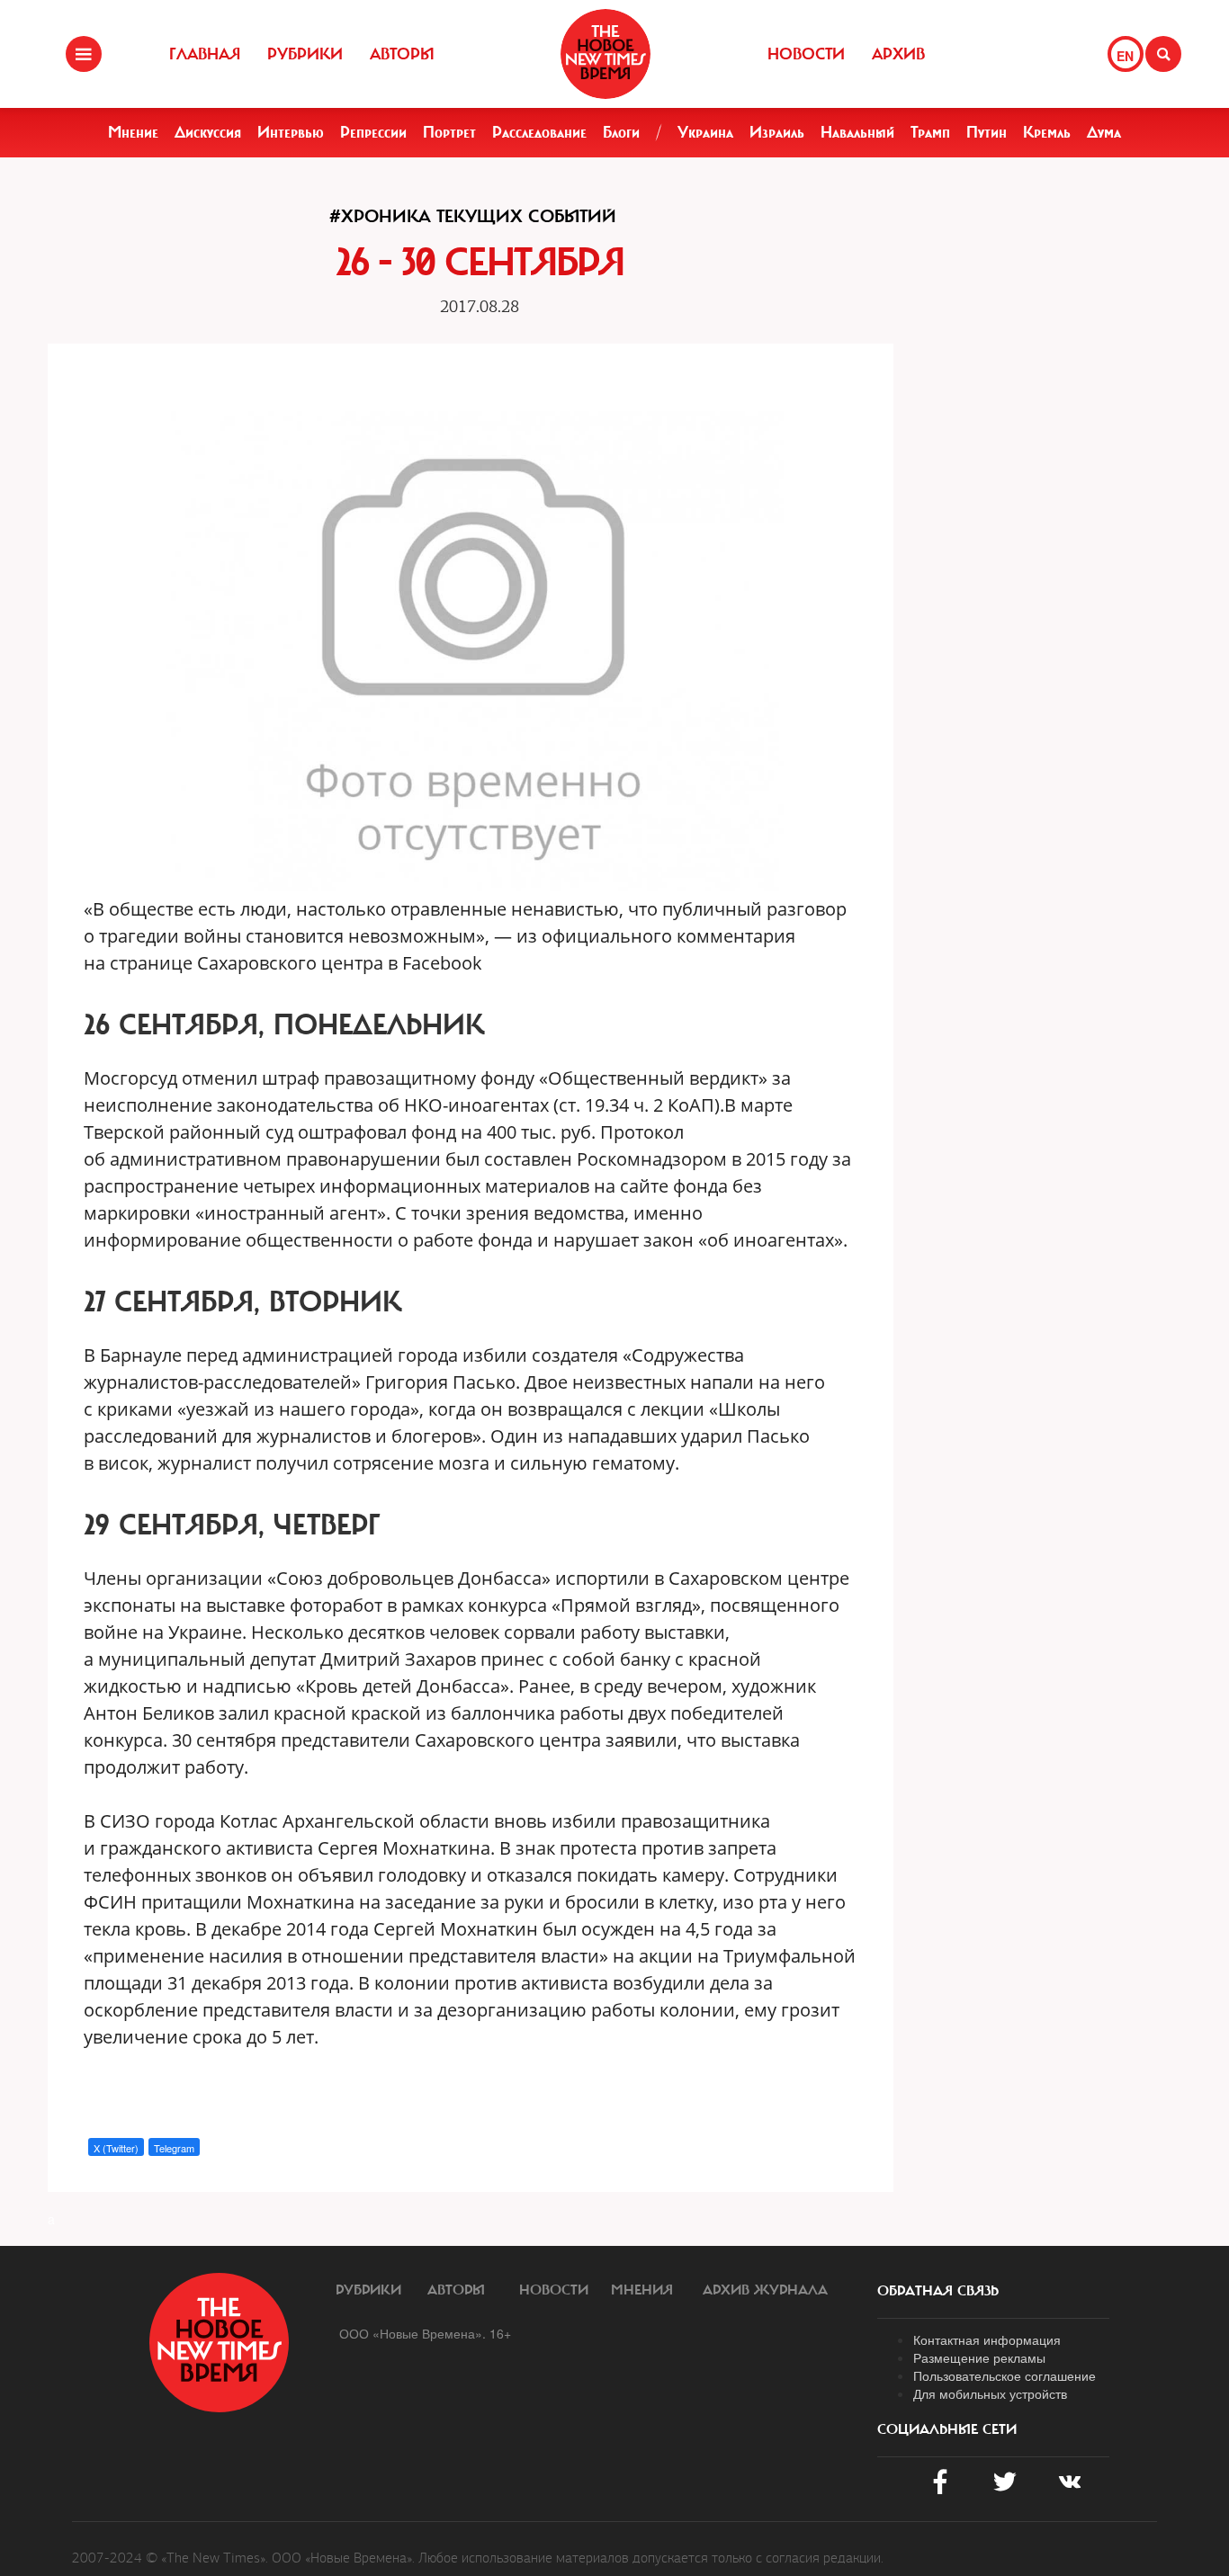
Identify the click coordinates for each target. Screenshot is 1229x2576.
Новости (806, 54)
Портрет (449, 132)
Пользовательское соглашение (1005, 2375)
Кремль (1047, 132)
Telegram (174, 2148)
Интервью (291, 132)
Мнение (133, 132)
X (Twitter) (116, 2148)
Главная (205, 54)
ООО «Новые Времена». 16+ (425, 2333)
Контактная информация (987, 2339)
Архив (898, 54)
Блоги (621, 132)
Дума (1104, 132)
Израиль (777, 132)
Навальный (857, 132)
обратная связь (938, 2291)
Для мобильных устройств (990, 2393)
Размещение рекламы (979, 2357)
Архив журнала (765, 2290)
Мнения (642, 2290)
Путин (987, 132)
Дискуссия (208, 132)
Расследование (539, 132)
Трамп (930, 132)
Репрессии (373, 132)
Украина (705, 132)
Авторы (402, 54)
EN (1125, 56)
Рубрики (305, 54)
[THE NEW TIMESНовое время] (606, 54)
